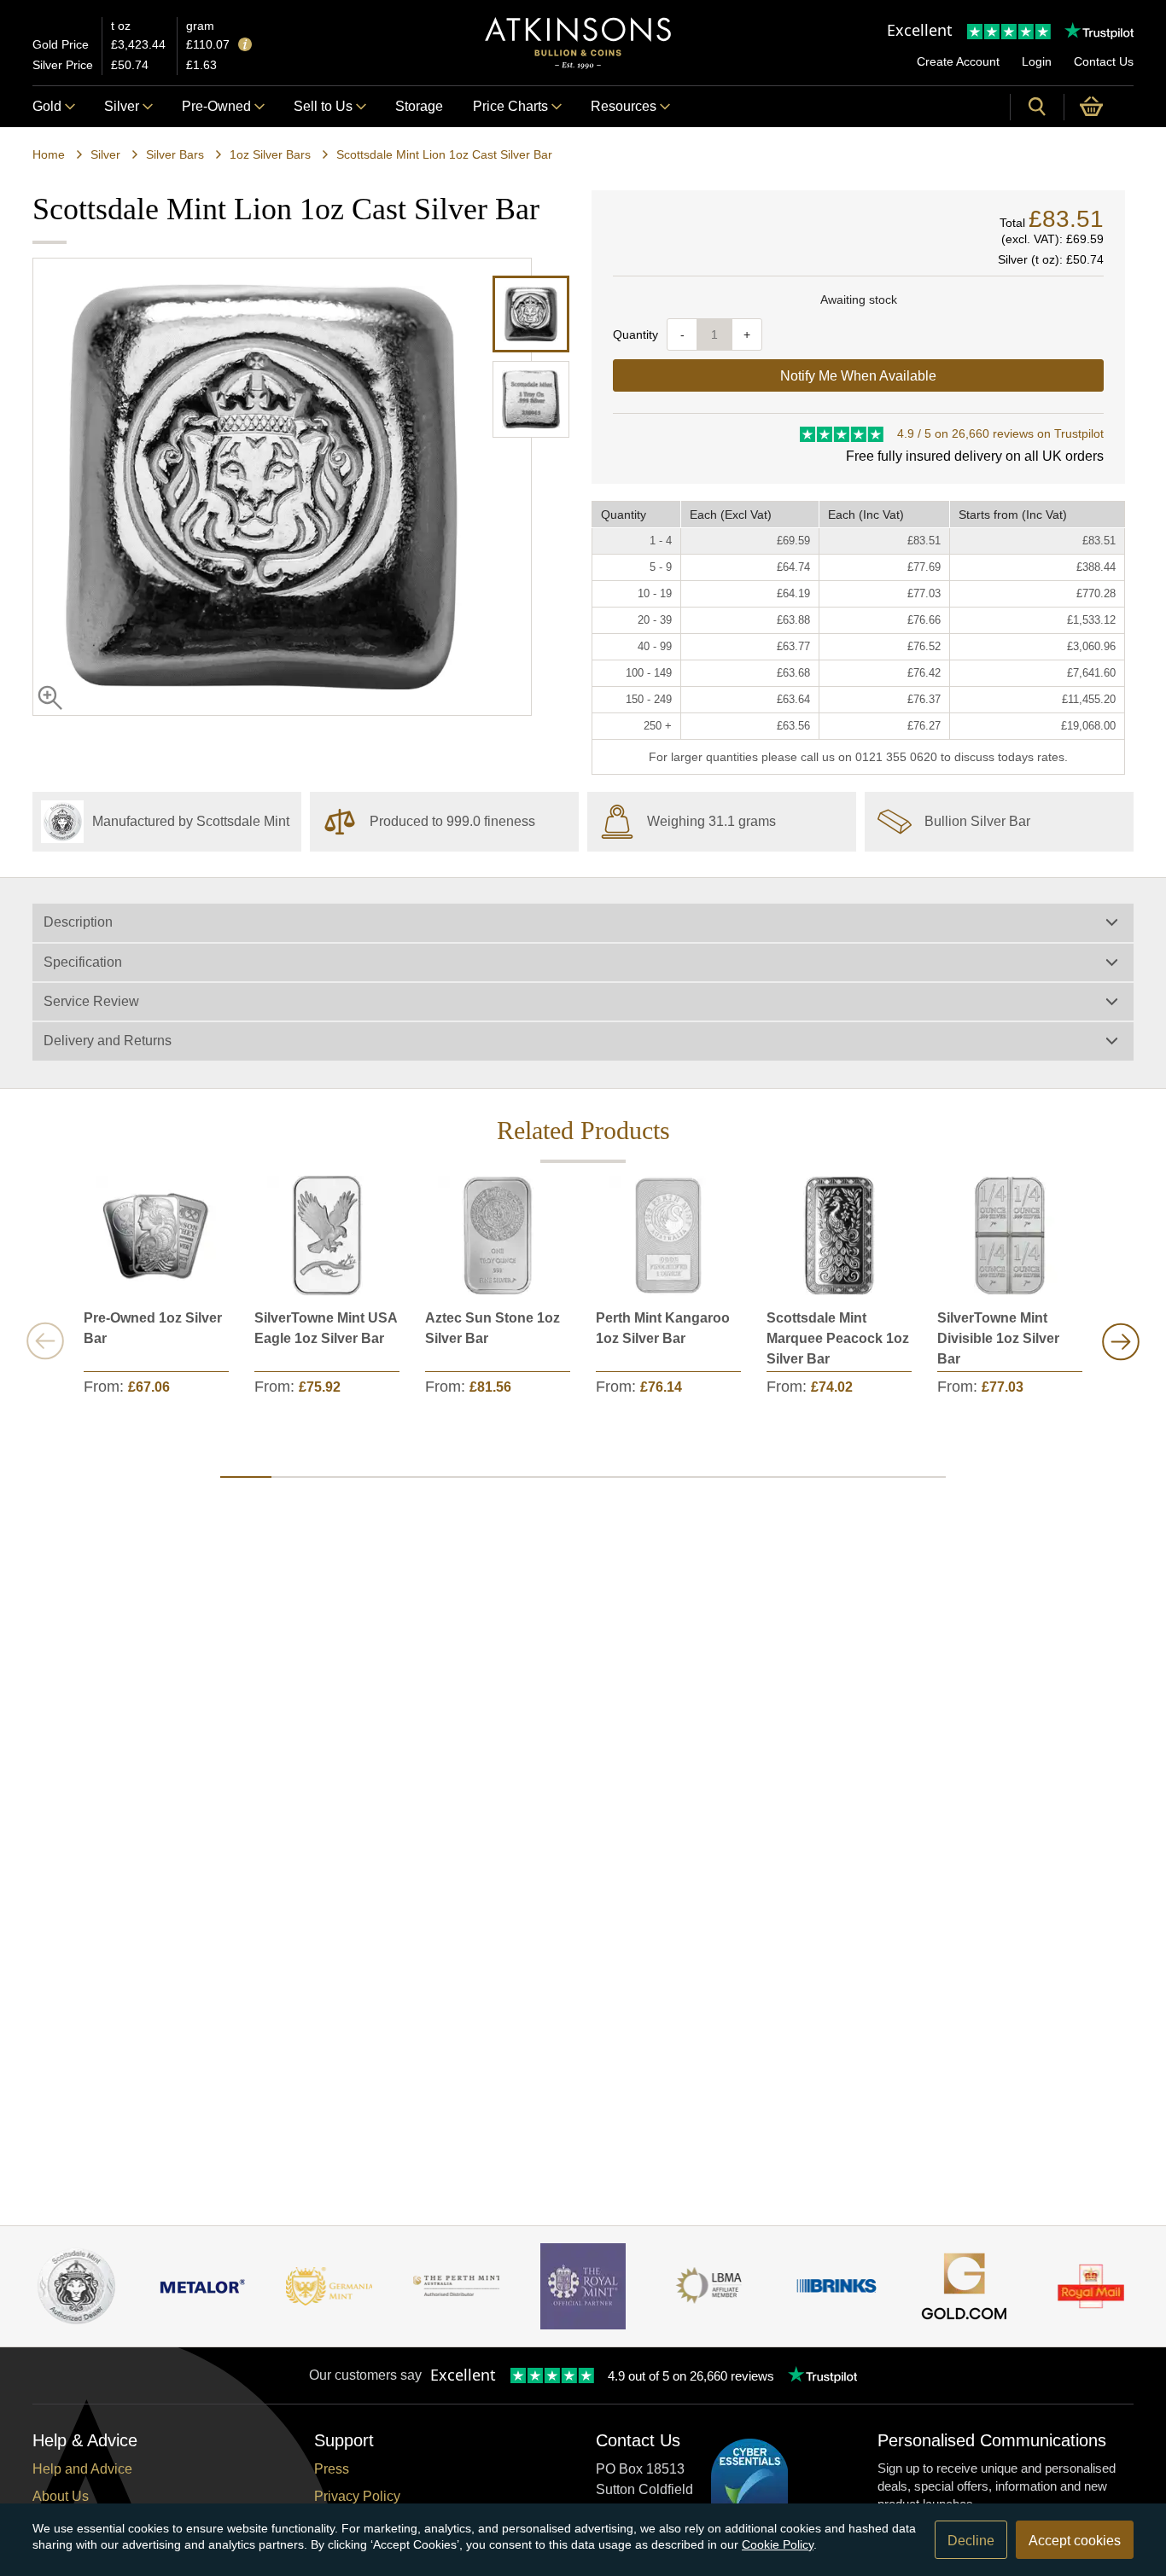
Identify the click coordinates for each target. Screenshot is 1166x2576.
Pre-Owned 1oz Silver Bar (153, 1328)
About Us (61, 2496)
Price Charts (510, 106)
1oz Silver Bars (270, 154)
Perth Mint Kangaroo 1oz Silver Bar (663, 1328)
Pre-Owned (216, 106)
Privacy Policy (357, 2496)
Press (332, 2469)
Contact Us (1104, 61)
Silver (122, 106)
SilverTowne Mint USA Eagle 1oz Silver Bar (326, 1328)
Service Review (91, 1001)
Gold (47, 106)
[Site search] (1037, 107)
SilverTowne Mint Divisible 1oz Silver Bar (998, 1338)
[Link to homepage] (578, 43)
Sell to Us (323, 106)
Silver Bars (175, 154)
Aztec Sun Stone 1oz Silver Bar (493, 1328)
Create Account (958, 61)
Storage (419, 106)
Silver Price (63, 65)
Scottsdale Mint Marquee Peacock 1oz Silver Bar (838, 1338)
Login (1037, 61)
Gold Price (61, 44)
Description (78, 922)
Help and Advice (82, 2469)
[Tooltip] (245, 46)
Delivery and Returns (108, 1041)
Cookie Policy (778, 2544)
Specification (83, 962)
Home (49, 154)
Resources (624, 106)
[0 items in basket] (1099, 107)
